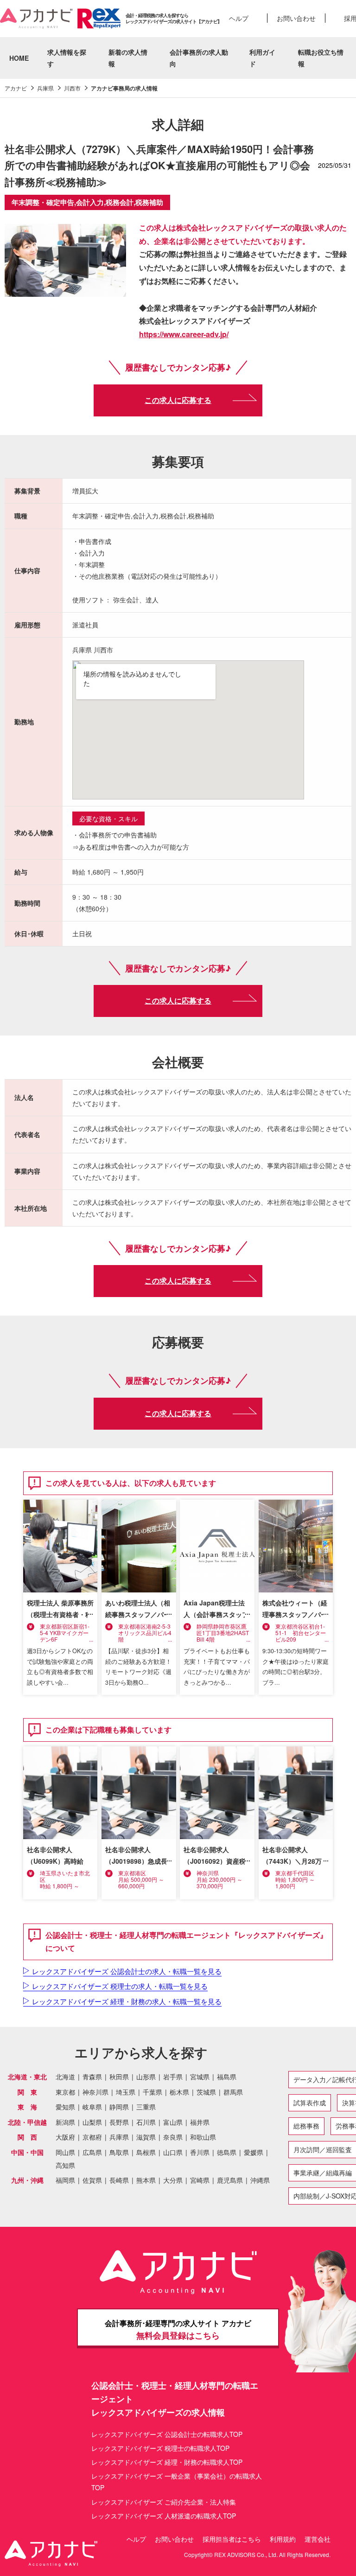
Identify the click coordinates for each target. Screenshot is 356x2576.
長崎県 (119, 2180)
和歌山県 (203, 2137)
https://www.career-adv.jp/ (184, 334)
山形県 (146, 2077)
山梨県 (92, 2122)
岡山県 (65, 2152)
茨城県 (206, 2092)
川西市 (72, 88)
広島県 (92, 2152)
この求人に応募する (178, 400)
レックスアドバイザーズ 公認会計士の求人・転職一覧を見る (127, 1971)
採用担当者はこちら (232, 2539)
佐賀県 (92, 2180)
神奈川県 (95, 2092)
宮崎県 (200, 2180)
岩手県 (173, 2077)
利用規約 (283, 2539)
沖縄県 (260, 2180)
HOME (19, 58)
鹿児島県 (230, 2180)
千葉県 (153, 2092)
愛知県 (65, 2107)
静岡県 (119, 2107)
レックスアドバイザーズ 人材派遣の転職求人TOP (164, 2516)
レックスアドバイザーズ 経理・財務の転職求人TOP (167, 2462)
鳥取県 (119, 2152)
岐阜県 (92, 2107)
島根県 (146, 2152)
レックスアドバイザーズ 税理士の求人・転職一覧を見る (120, 1986)
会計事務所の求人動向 (199, 58)
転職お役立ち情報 (321, 58)
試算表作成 (310, 2103)
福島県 (227, 2077)
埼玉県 (126, 2092)
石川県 (146, 2122)
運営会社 (318, 2539)
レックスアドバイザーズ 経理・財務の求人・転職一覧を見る (127, 2001)
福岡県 (65, 2180)
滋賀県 (146, 2137)
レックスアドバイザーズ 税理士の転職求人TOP (160, 2448)
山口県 (173, 2152)
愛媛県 (254, 2152)
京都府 (92, 2137)
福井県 (200, 2122)
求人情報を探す (67, 58)
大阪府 (65, 2137)
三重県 (146, 2107)
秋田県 (119, 2077)
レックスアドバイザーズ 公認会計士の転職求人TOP (167, 2434)
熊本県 (146, 2180)
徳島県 (227, 2152)
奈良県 (173, 2137)
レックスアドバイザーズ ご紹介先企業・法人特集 (164, 2502)
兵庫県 (45, 88)
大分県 (173, 2180)
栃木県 (179, 2092)
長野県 (119, 2122)
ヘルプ (239, 18)
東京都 (65, 2092)
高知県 (65, 2165)
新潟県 (65, 2122)
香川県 (200, 2152)
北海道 (65, 2077)
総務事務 (306, 2126)
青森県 (92, 2077)
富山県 (173, 2122)
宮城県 (200, 2077)
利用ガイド (262, 58)
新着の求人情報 (128, 58)
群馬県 (233, 2092)
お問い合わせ (296, 18)
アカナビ (16, 88)
